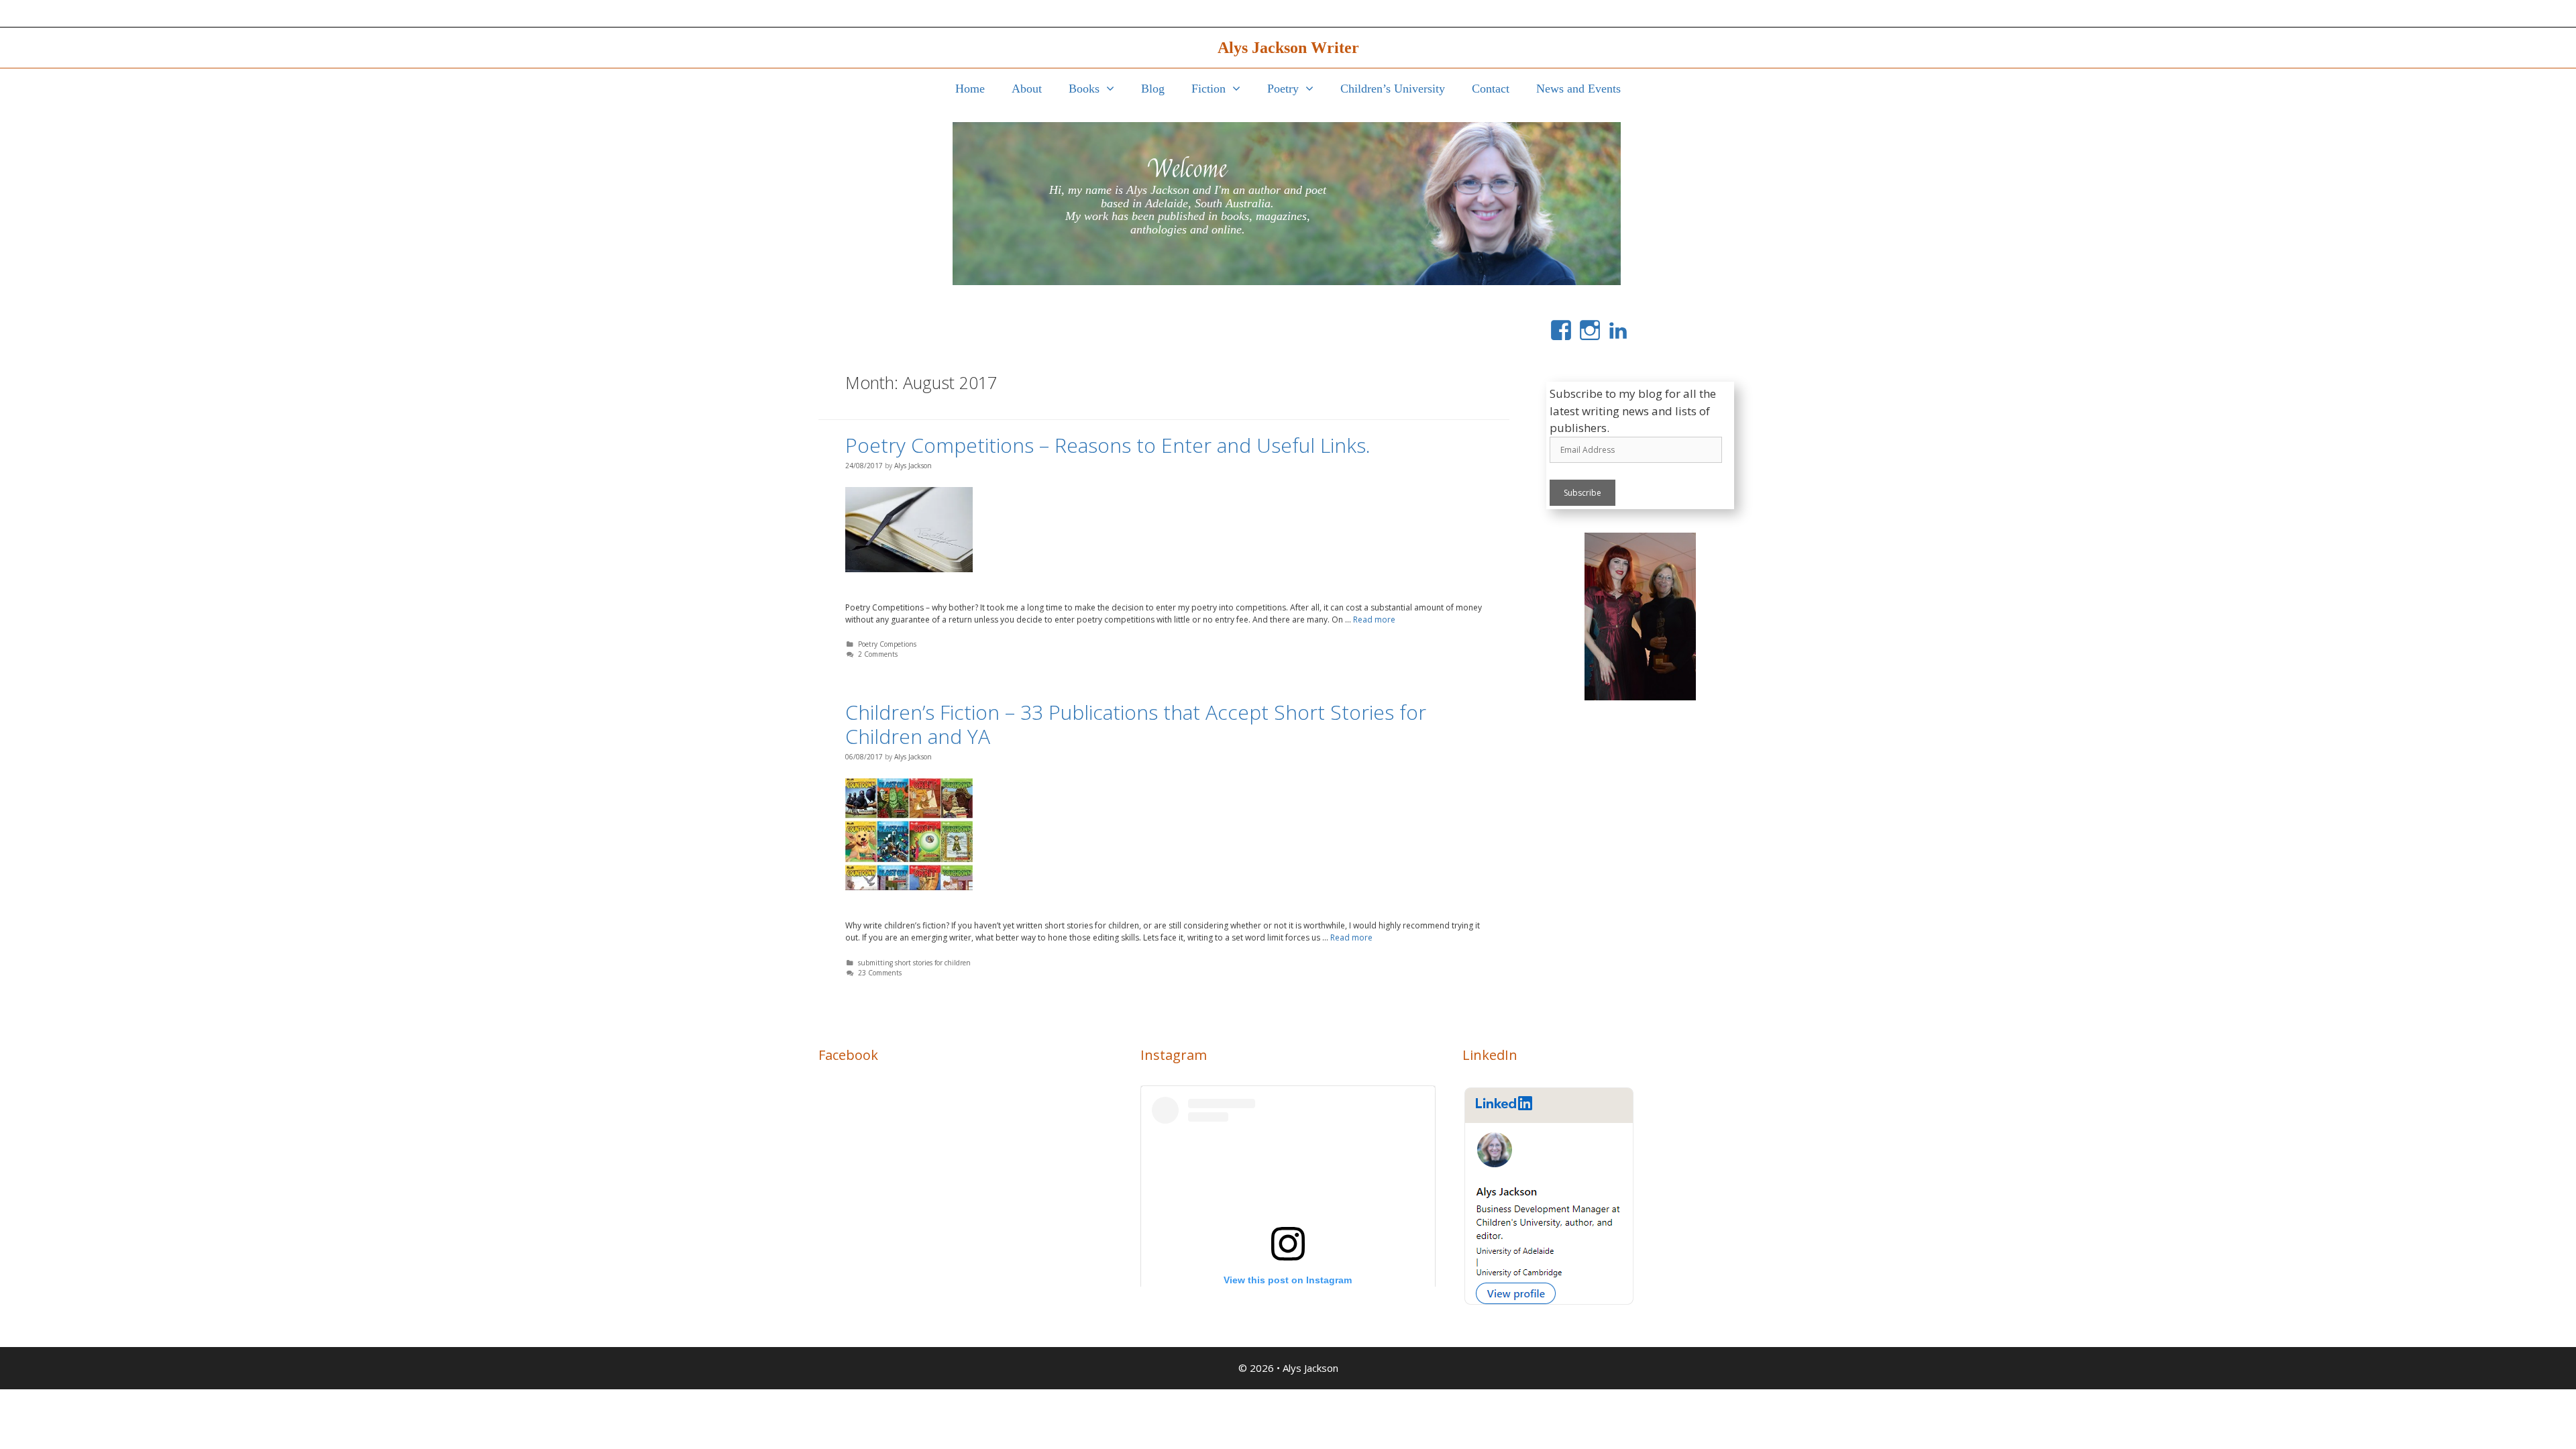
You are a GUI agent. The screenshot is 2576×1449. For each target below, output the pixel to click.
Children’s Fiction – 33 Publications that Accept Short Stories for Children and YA (1136, 724)
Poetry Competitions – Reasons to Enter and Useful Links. (1108, 445)
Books (1084, 89)
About (1027, 89)
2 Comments (878, 654)
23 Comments (880, 973)
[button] (1114, 89)
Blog (1153, 89)
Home (970, 89)
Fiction (1209, 89)
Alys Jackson (1310, 1368)
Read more (1374, 620)
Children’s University (1393, 89)
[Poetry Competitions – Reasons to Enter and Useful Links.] (909, 536)
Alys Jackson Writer (1288, 48)
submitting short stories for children (914, 963)
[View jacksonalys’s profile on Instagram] (1590, 330)
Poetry (1283, 89)
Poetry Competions (887, 644)
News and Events (1578, 89)
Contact (1491, 89)
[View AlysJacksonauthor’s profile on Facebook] (1561, 330)
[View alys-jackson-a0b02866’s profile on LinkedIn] (1618, 330)
